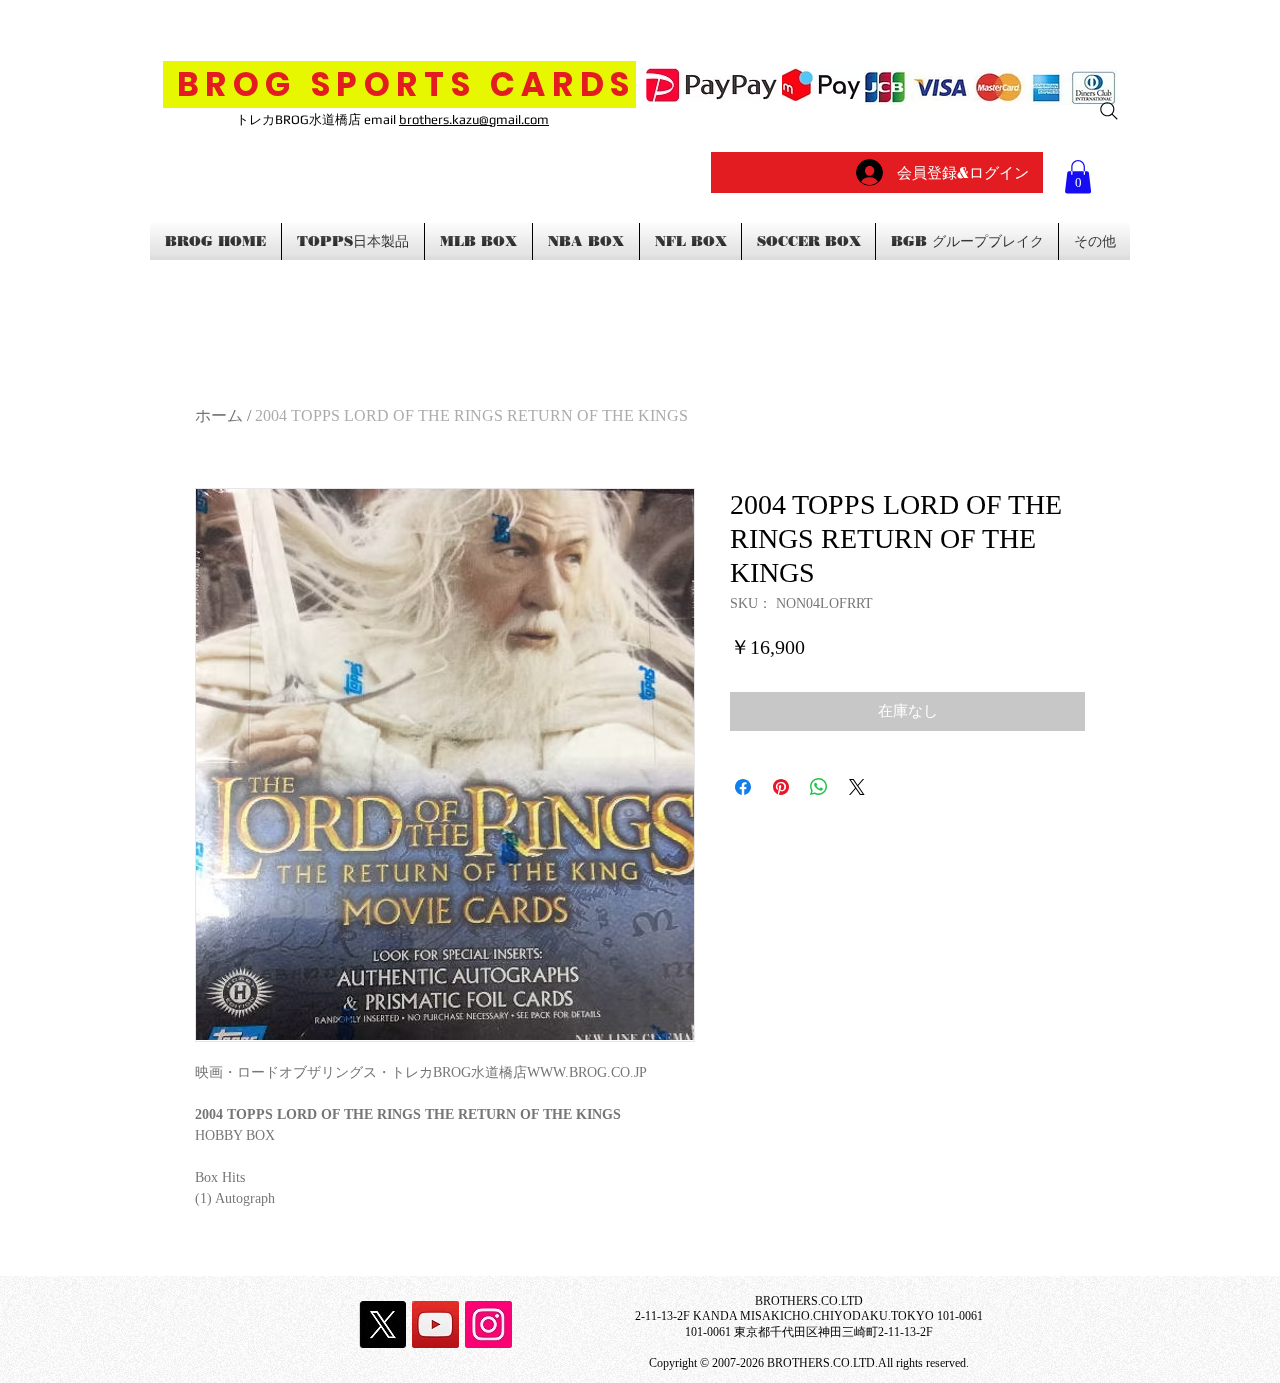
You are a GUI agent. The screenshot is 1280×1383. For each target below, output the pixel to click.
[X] (382, 1324)
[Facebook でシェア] (743, 787)
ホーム (219, 415)
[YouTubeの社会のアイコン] (435, 1324)
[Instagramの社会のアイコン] (488, 1324)
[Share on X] (857, 787)
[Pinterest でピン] (781, 787)
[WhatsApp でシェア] (819, 787)
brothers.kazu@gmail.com (474, 119)
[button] (1078, 176)
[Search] (1109, 111)
